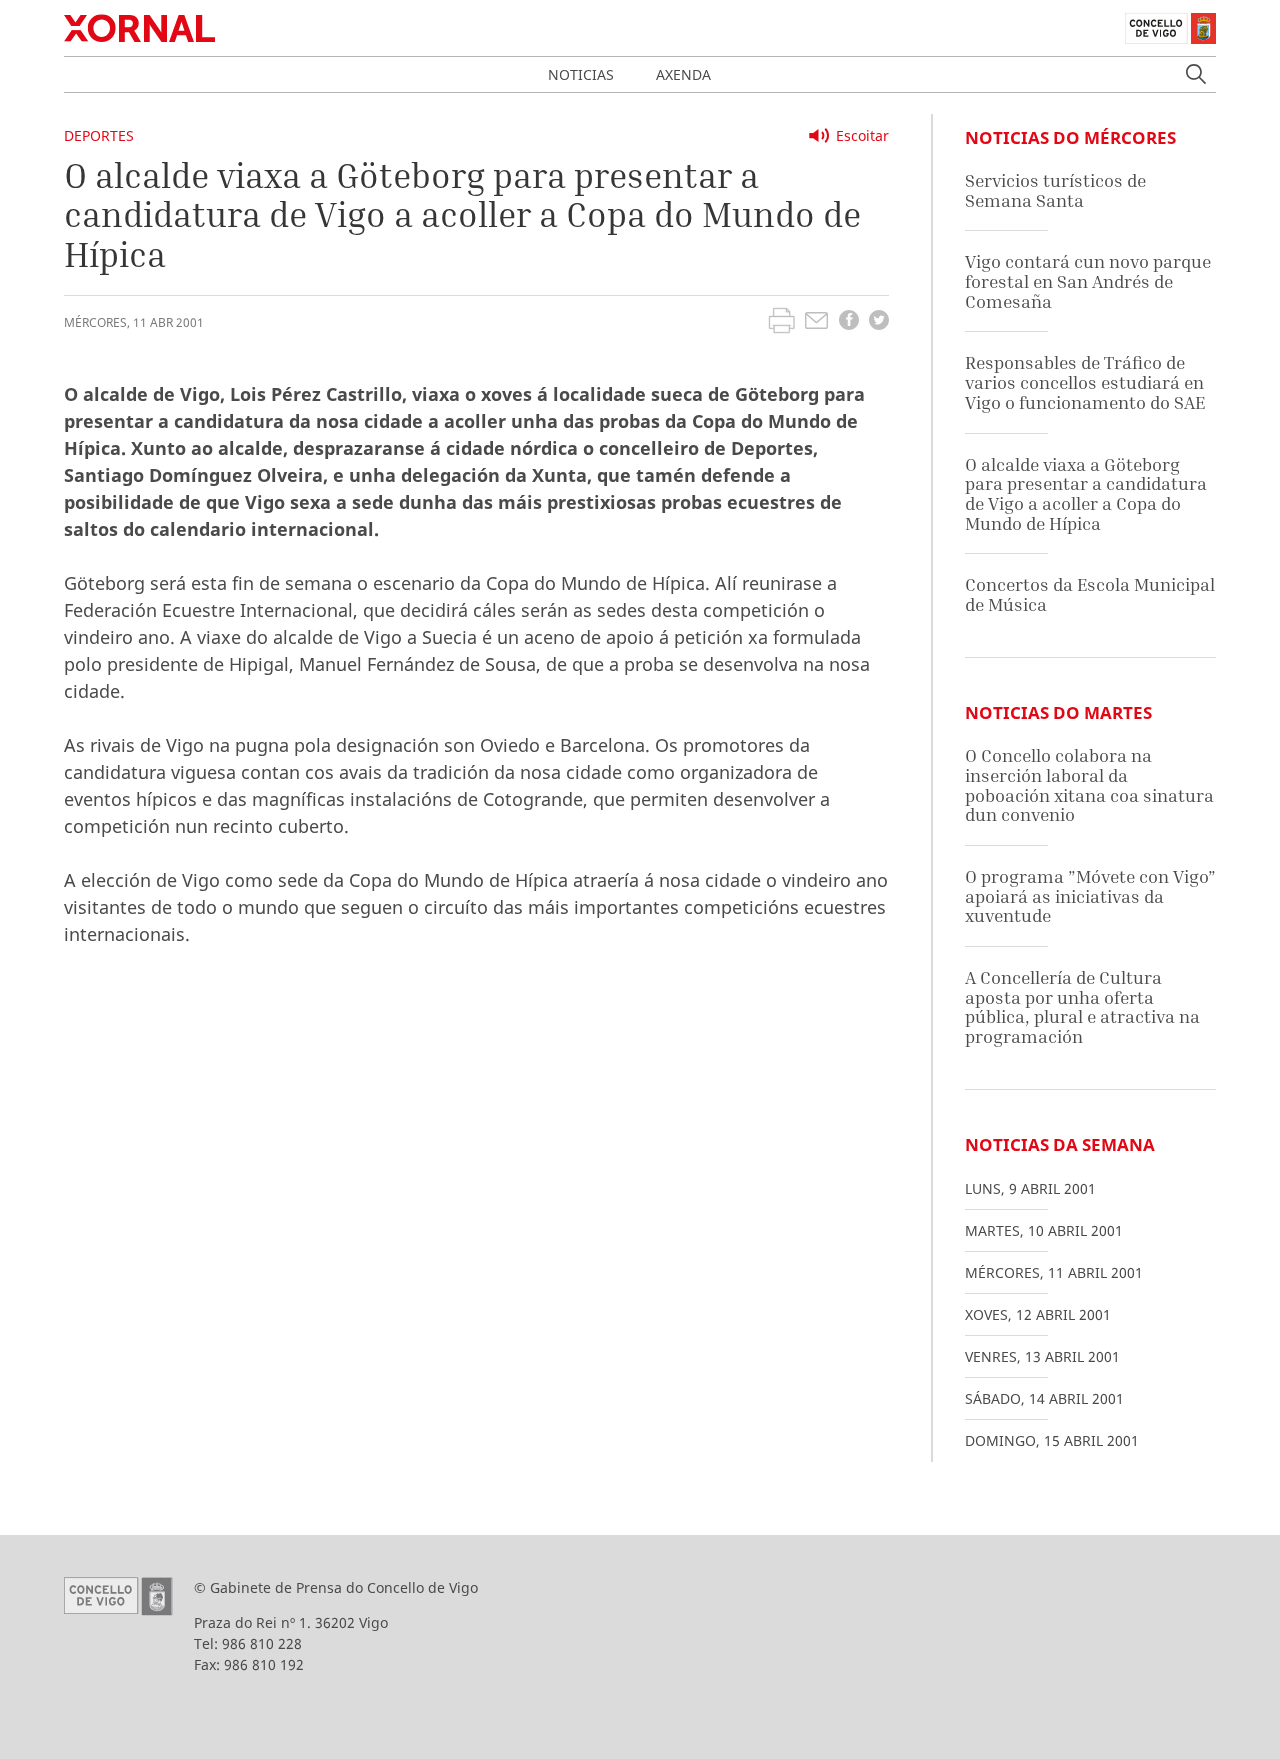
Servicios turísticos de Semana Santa (1055, 190)
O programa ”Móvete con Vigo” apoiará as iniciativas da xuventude (1090, 896)
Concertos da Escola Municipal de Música (1090, 594)
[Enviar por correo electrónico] (816, 323)
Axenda (683, 74)
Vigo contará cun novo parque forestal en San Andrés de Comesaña (1088, 281)
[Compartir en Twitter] (879, 322)
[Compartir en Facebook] (849, 322)
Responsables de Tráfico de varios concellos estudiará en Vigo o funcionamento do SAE (1085, 382)
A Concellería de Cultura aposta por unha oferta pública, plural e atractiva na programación (1082, 1007)
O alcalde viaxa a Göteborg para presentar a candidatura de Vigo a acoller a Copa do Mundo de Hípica (1086, 494)
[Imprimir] (781, 323)
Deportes (99, 135)
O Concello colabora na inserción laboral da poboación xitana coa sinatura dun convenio (1089, 785)
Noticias (581, 74)
